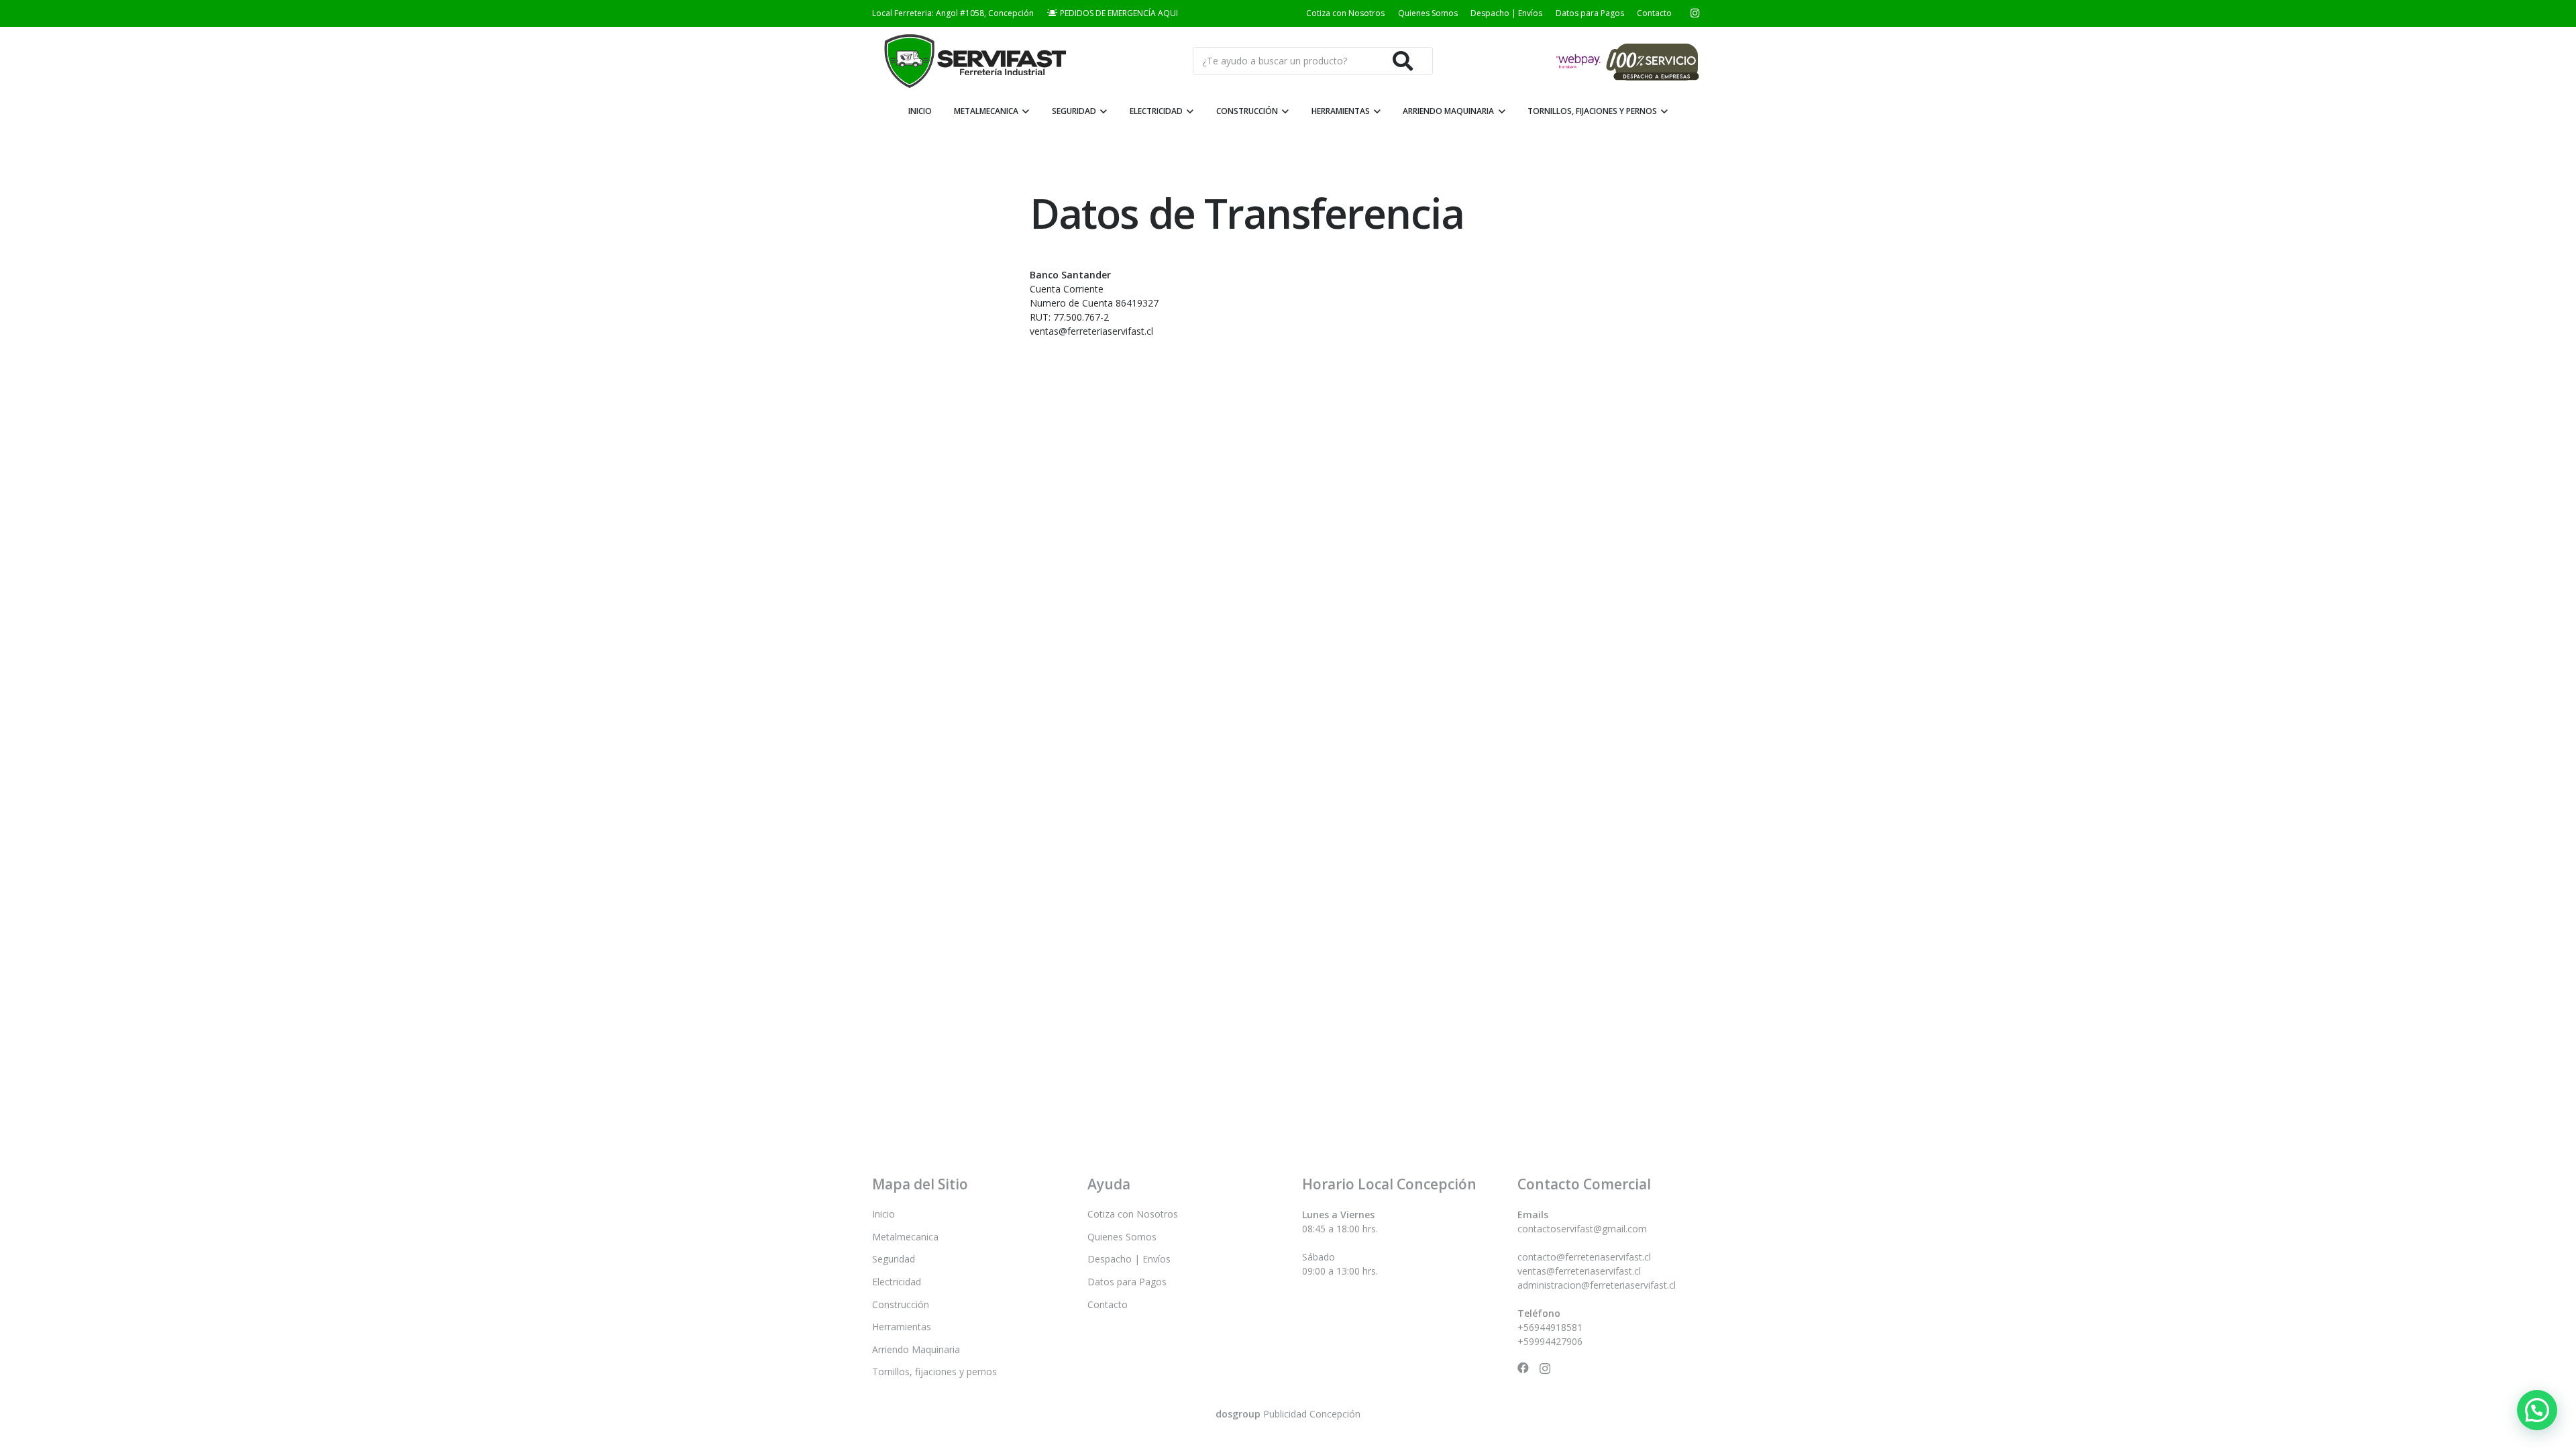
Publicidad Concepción (1288, 1414)
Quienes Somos (1428, 13)
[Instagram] (1695, 13)
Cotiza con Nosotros (1345, 13)
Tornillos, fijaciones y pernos (934, 1372)
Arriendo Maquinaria (916, 1349)
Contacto (1654, 13)
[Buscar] (1403, 61)
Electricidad (897, 1282)
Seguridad (894, 1259)
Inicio (883, 1214)
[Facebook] (1523, 1368)
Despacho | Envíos (1506, 13)
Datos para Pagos (1590, 13)
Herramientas (902, 1327)
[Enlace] (973, 61)
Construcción (901, 1304)
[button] (2537, 1410)
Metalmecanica (905, 1237)
